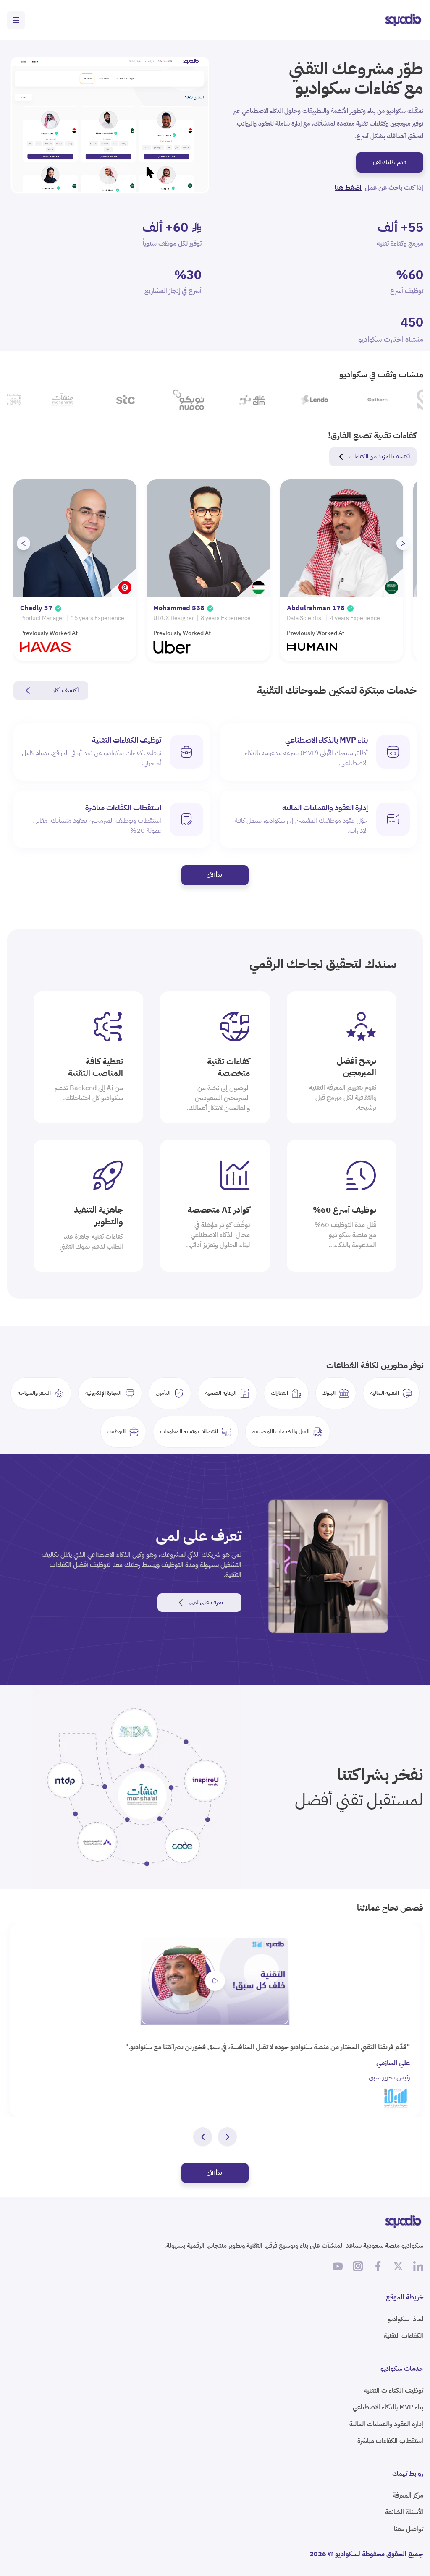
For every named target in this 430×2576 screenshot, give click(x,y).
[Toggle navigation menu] (16, 20)
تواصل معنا (409, 2529)
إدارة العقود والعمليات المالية (386, 2424)
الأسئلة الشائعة (404, 2512)
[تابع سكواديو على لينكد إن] (418, 2266)
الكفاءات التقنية (404, 2336)
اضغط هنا (348, 188)
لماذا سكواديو (405, 2319)
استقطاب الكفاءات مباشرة (390, 2441)
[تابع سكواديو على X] (398, 2266)
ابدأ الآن (215, 875)
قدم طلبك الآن (390, 162)
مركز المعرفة (408, 2495)
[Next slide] (403, 543)
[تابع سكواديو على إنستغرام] (358, 2266)
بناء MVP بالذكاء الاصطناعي (388, 2407)
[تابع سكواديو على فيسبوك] (378, 2266)
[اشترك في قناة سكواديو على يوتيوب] (338, 2266)
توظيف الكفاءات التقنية (393, 2390)
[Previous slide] (24, 543)
